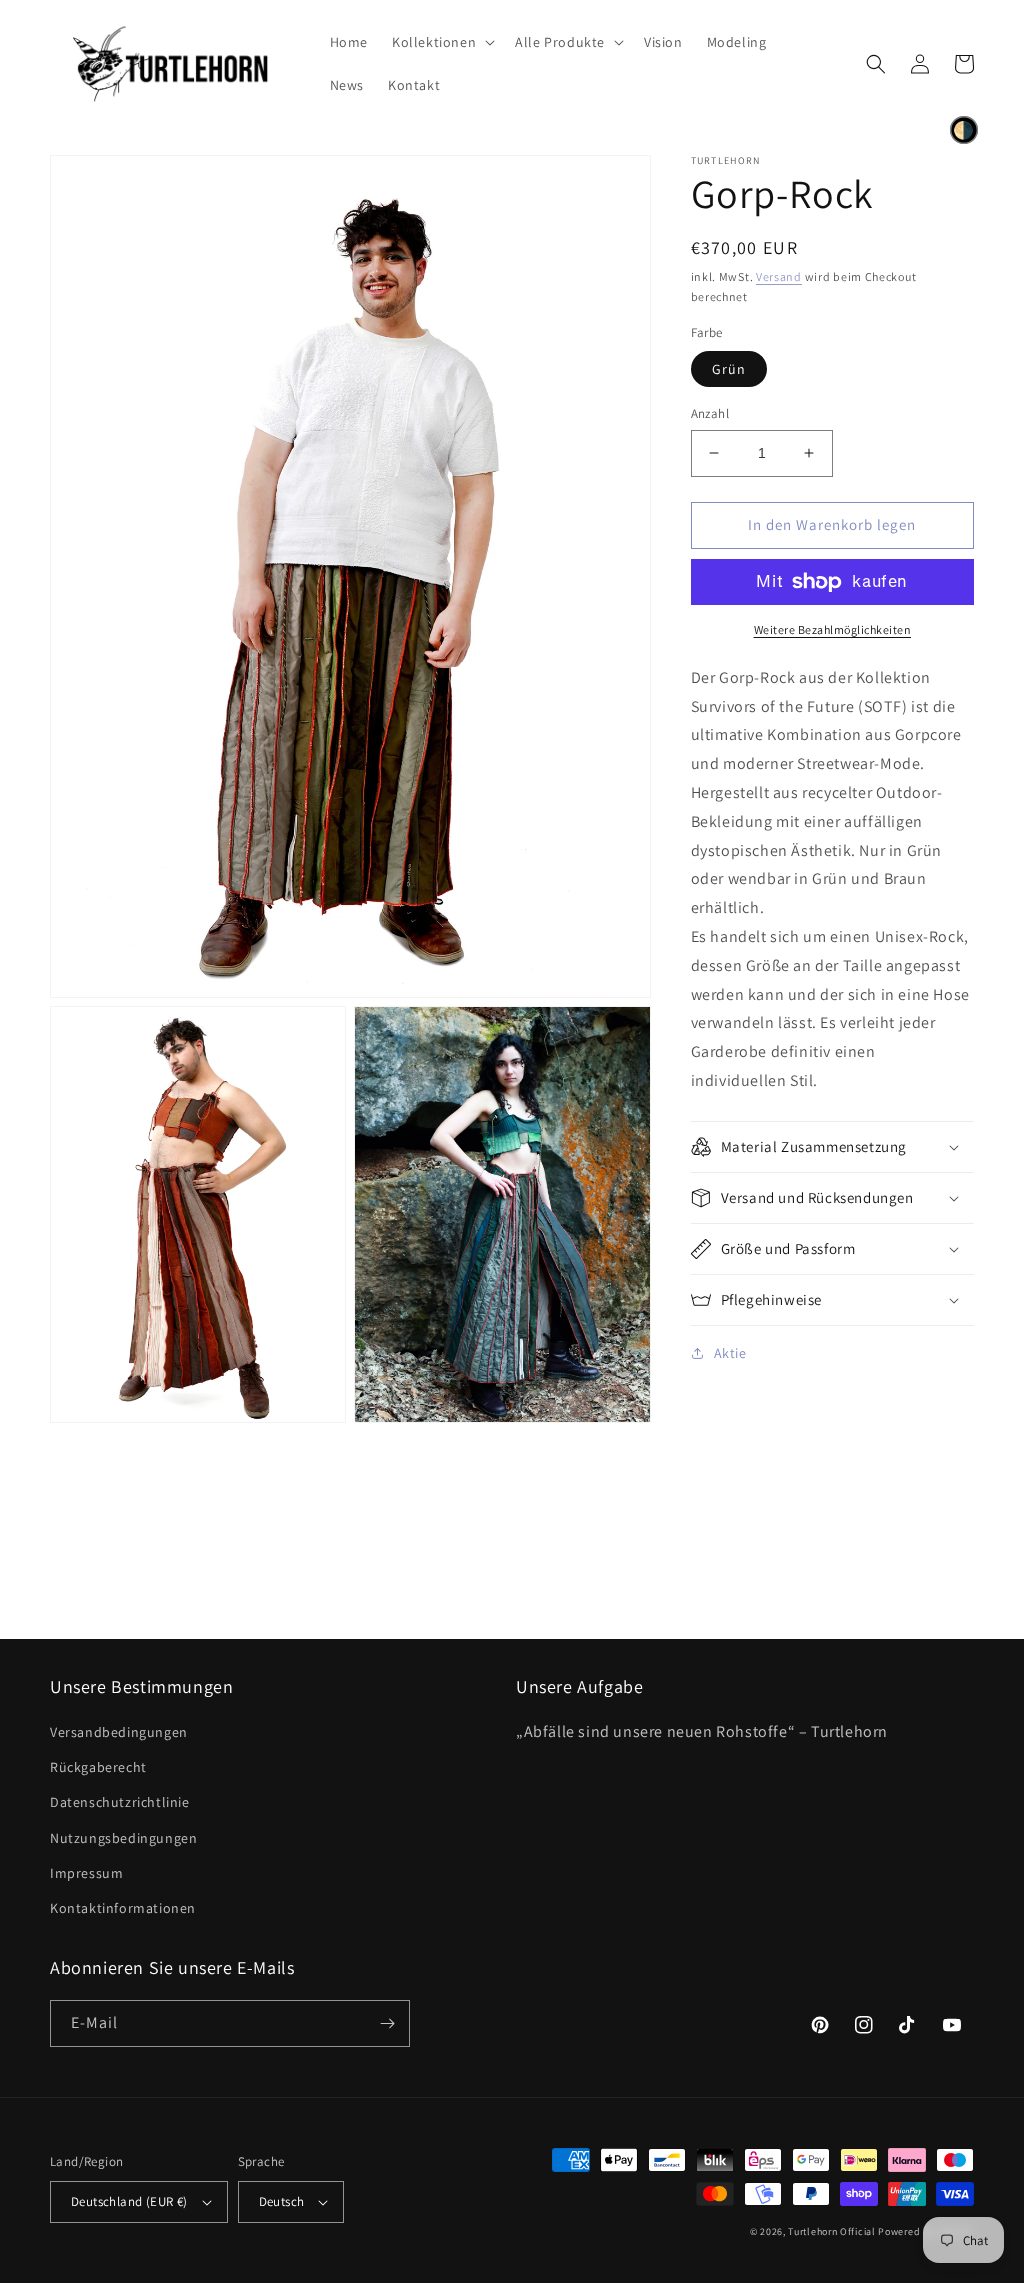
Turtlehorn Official (831, 2231)
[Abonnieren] (387, 2023)
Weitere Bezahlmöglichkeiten (833, 629)
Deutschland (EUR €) (129, 2201)
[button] (441, 42)
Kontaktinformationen (123, 1908)
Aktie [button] (730, 1353)
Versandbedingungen (119, 1732)
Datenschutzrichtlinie (120, 1802)
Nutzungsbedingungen (123, 1838)
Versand (779, 276)
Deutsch (282, 2201)
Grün (729, 369)
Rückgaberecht (98, 1767)
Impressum (86, 1873)
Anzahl (710, 413)
